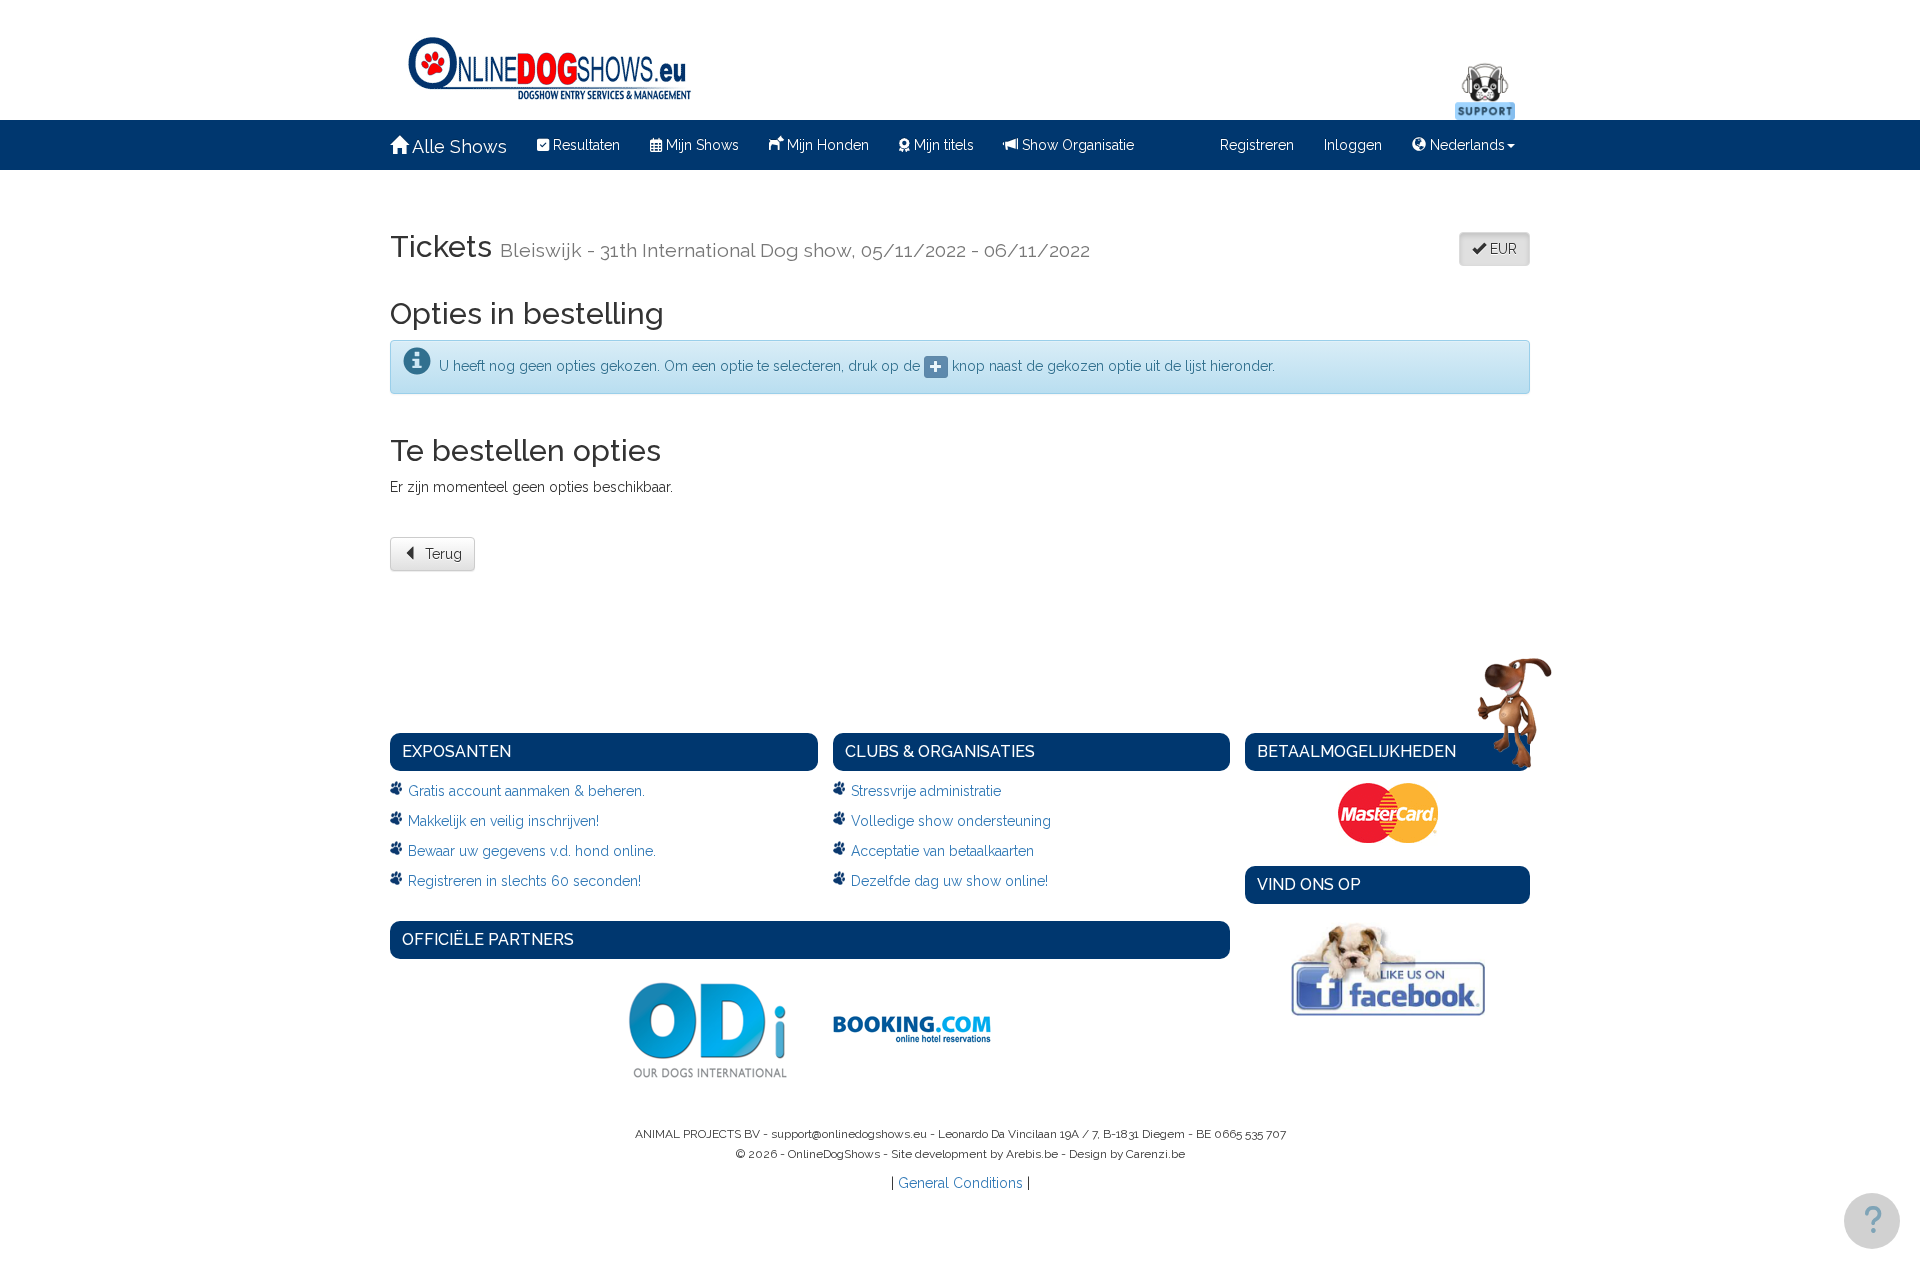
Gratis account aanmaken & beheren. (526, 791)
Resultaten (584, 145)
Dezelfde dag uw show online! (949, 881)
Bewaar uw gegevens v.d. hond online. (532, 851)
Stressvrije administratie (926, 791)
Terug (439, 554)
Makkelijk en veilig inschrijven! (503, 821)
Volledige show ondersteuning (951, 821)
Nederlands (1465, 145)
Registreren (1257, 145)
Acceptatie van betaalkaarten (942, 851)
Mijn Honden (826, 145)
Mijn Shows (700, 145)
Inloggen (1353, 145)
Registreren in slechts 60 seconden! (524, 881)
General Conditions (960, 1183)
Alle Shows (457, 146)
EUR (1501, 249)
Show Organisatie (1076, 145)
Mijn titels (942, 145)
